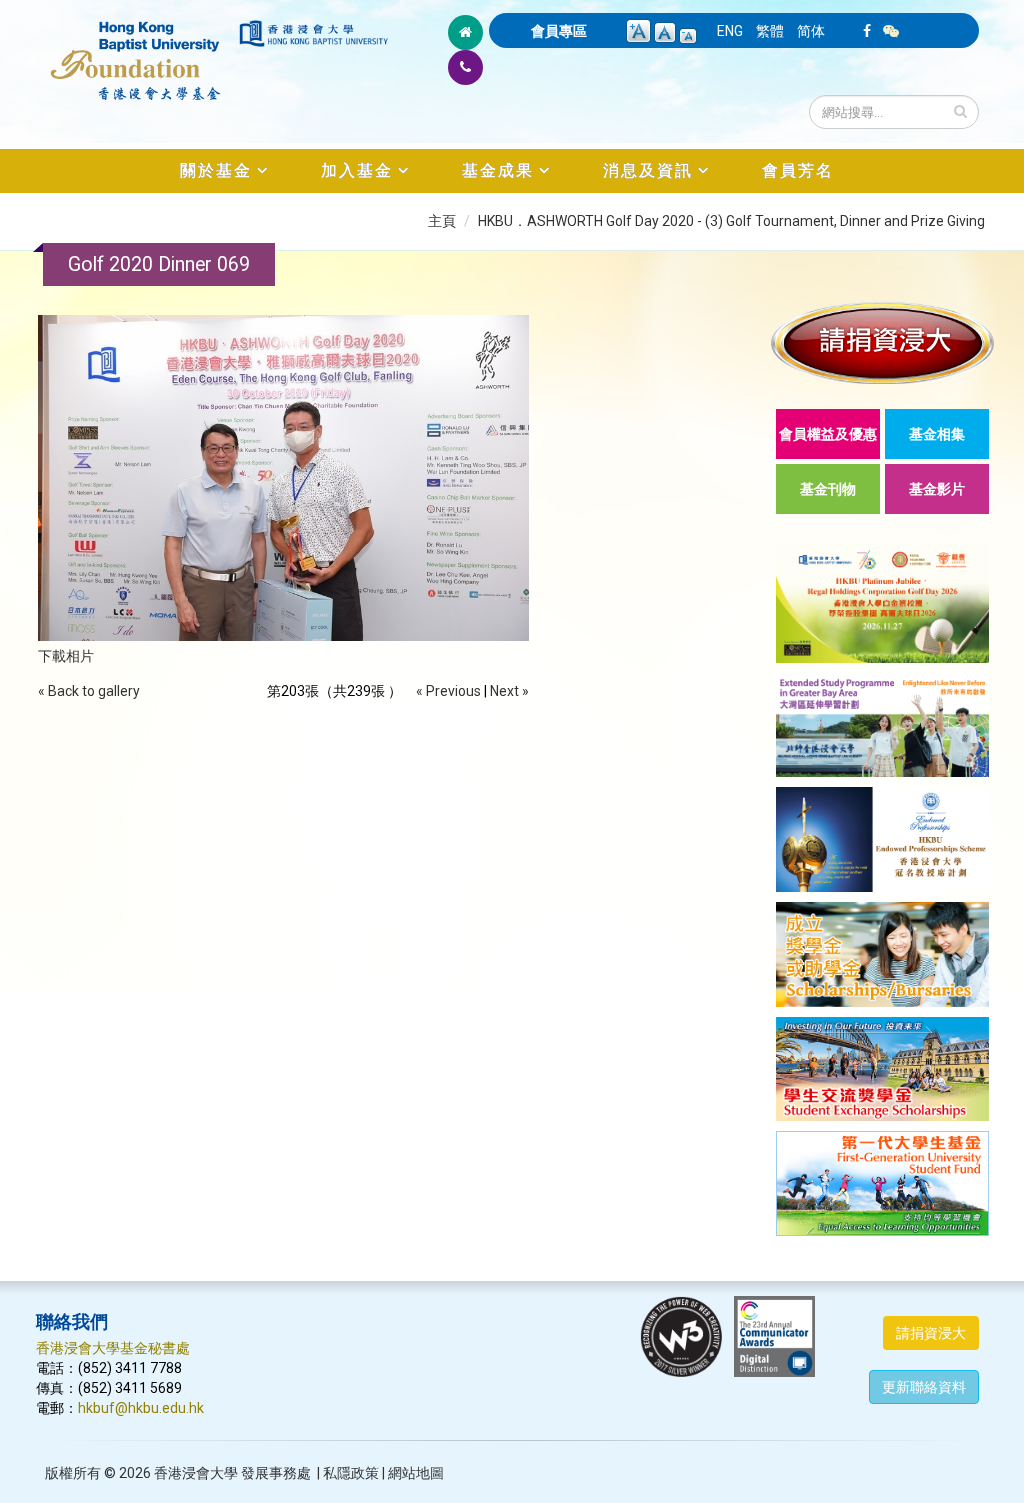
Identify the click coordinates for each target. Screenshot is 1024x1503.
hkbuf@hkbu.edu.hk (141, 1408)
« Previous (448, 691)
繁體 (770, 31)
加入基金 (357, 170)
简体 (811, 31)
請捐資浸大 (931, 1333)
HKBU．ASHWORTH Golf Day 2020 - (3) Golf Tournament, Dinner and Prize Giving (731, 221)
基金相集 (937, 434)
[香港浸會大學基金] (136, 50)
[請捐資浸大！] (882, 342)
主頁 (442, 221)
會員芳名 (798, 170)
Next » (509, 691)
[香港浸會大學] (313, 33)
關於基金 (216, 170)
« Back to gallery (89, 691)
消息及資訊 (648, 170)
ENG (730, 31)
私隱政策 (351, 1473)
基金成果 (498, 170)
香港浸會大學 (196, 1473)
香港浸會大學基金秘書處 (113, 1348)
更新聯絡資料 (924, 1387)
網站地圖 (416, 1473)
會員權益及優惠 (828, 434)
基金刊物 (828, 489)
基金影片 (937, 489)
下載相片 (66, 656)
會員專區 (559, 31)
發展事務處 (276, 1473)
